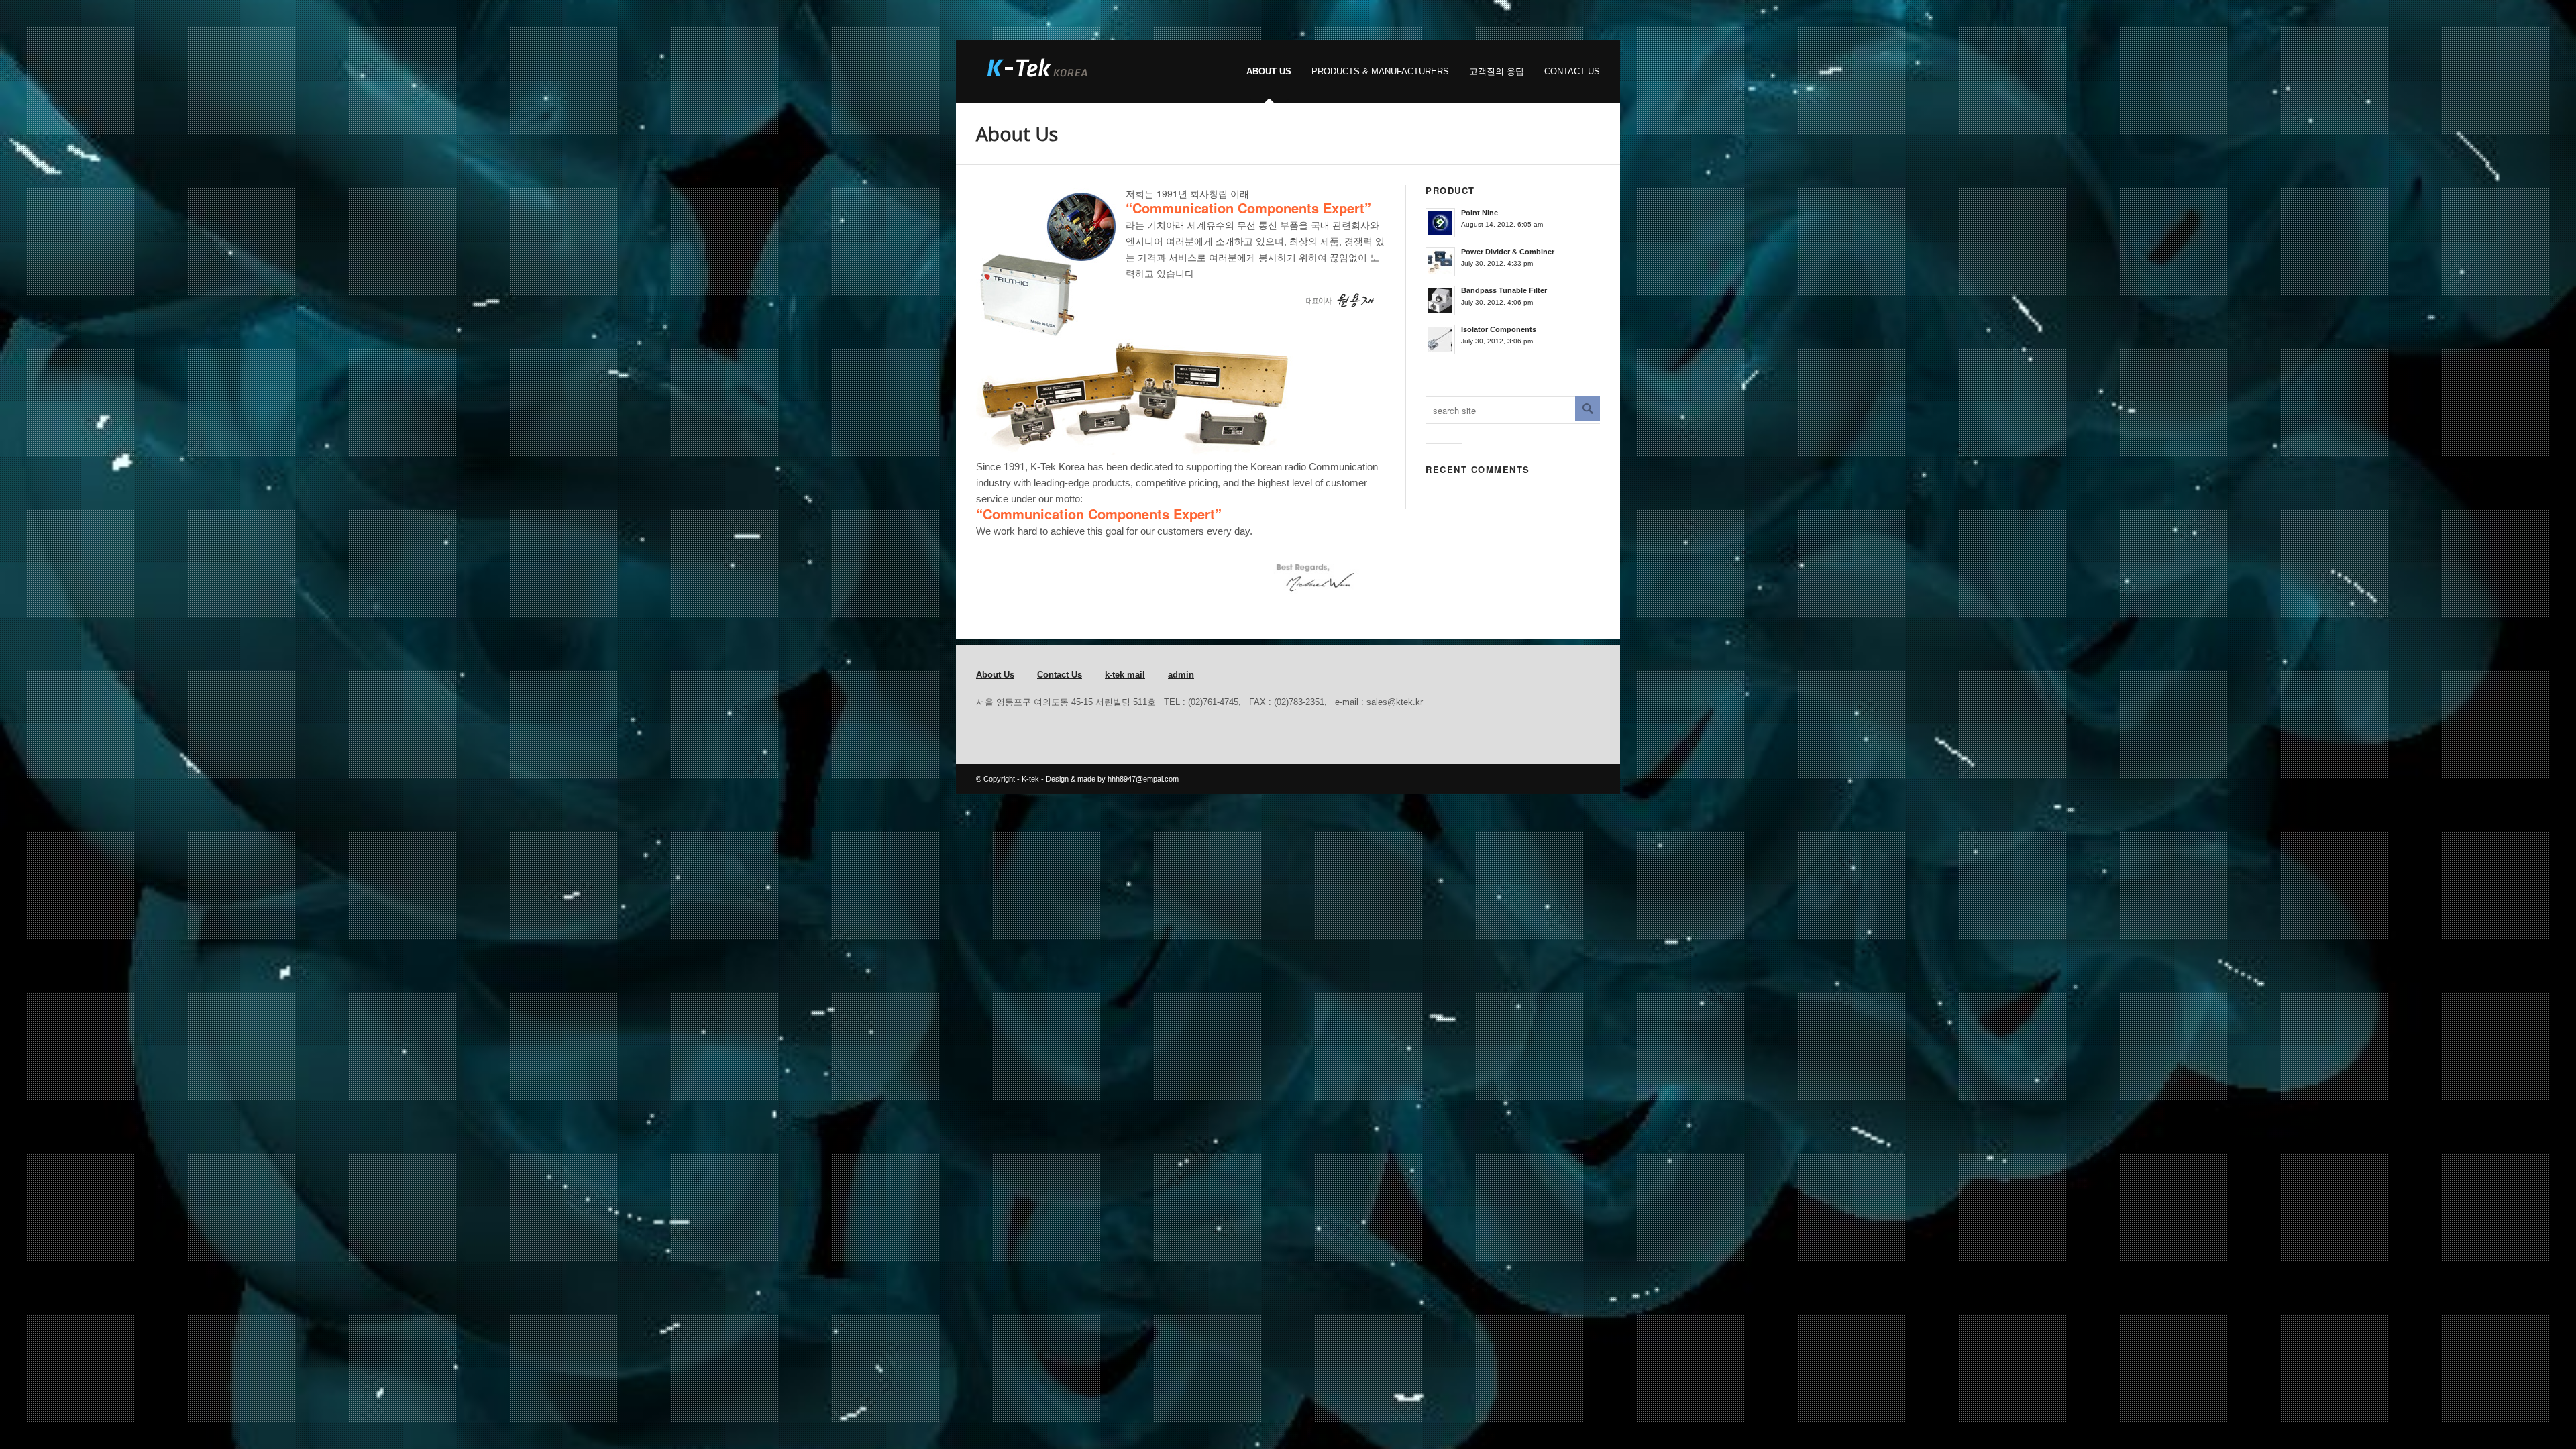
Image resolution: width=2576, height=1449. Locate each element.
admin (1181, 675)
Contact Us (1572, 71)
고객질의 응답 (1497, 71)
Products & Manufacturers (1380, 71)
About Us (1269, 71)
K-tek (1030, 779)
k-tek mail (1125, 675)
